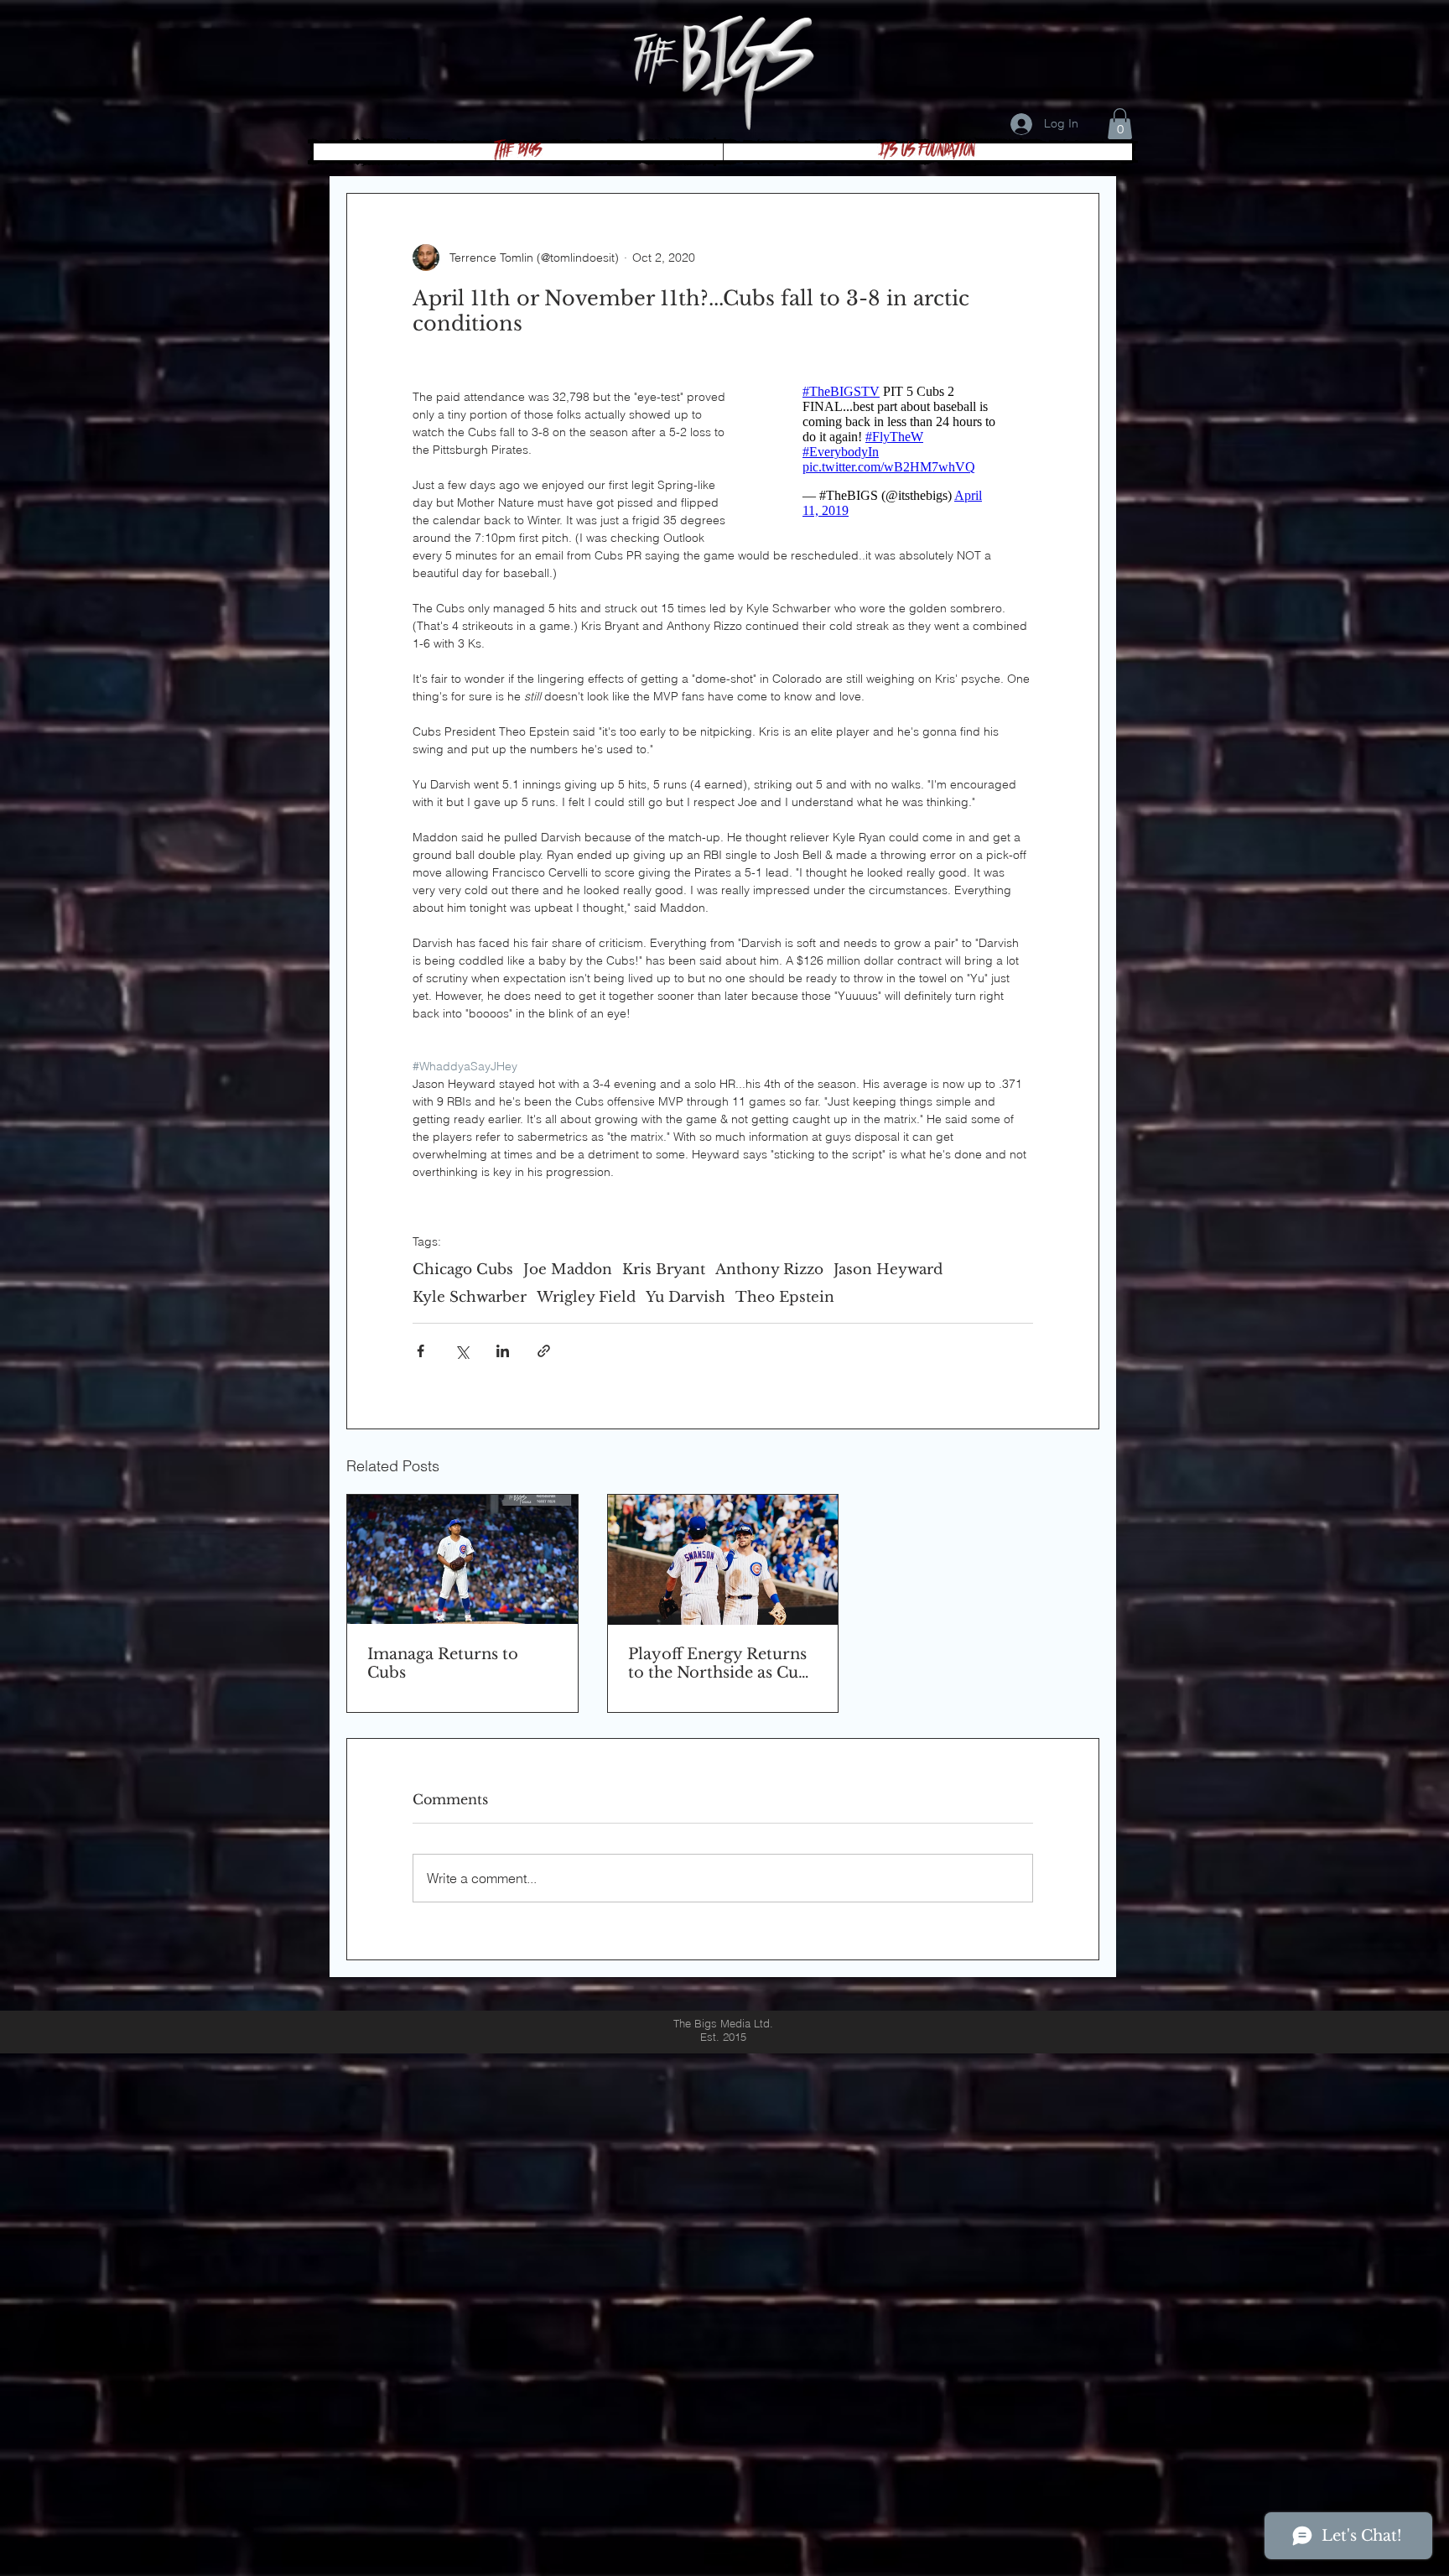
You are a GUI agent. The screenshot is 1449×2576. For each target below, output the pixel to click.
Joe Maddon (568, 1270)
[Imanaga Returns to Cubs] (462, 1559)
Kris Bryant (664, 1270)
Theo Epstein (785, 1297)
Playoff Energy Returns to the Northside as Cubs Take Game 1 (722, 1663)
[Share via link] (544, 1351)
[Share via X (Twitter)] (462, 1351)
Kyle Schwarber (470, 1297)
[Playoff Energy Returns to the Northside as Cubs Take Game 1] (723, 1560)
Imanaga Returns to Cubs (443, 1663)
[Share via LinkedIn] (503, 1351)
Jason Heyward (888, 1270)
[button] (1120, 124)
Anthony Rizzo (769, 1270)
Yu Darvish (686, 1297)
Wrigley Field (586, 1297)
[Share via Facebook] (421, 1351)
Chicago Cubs (463, 1270)
